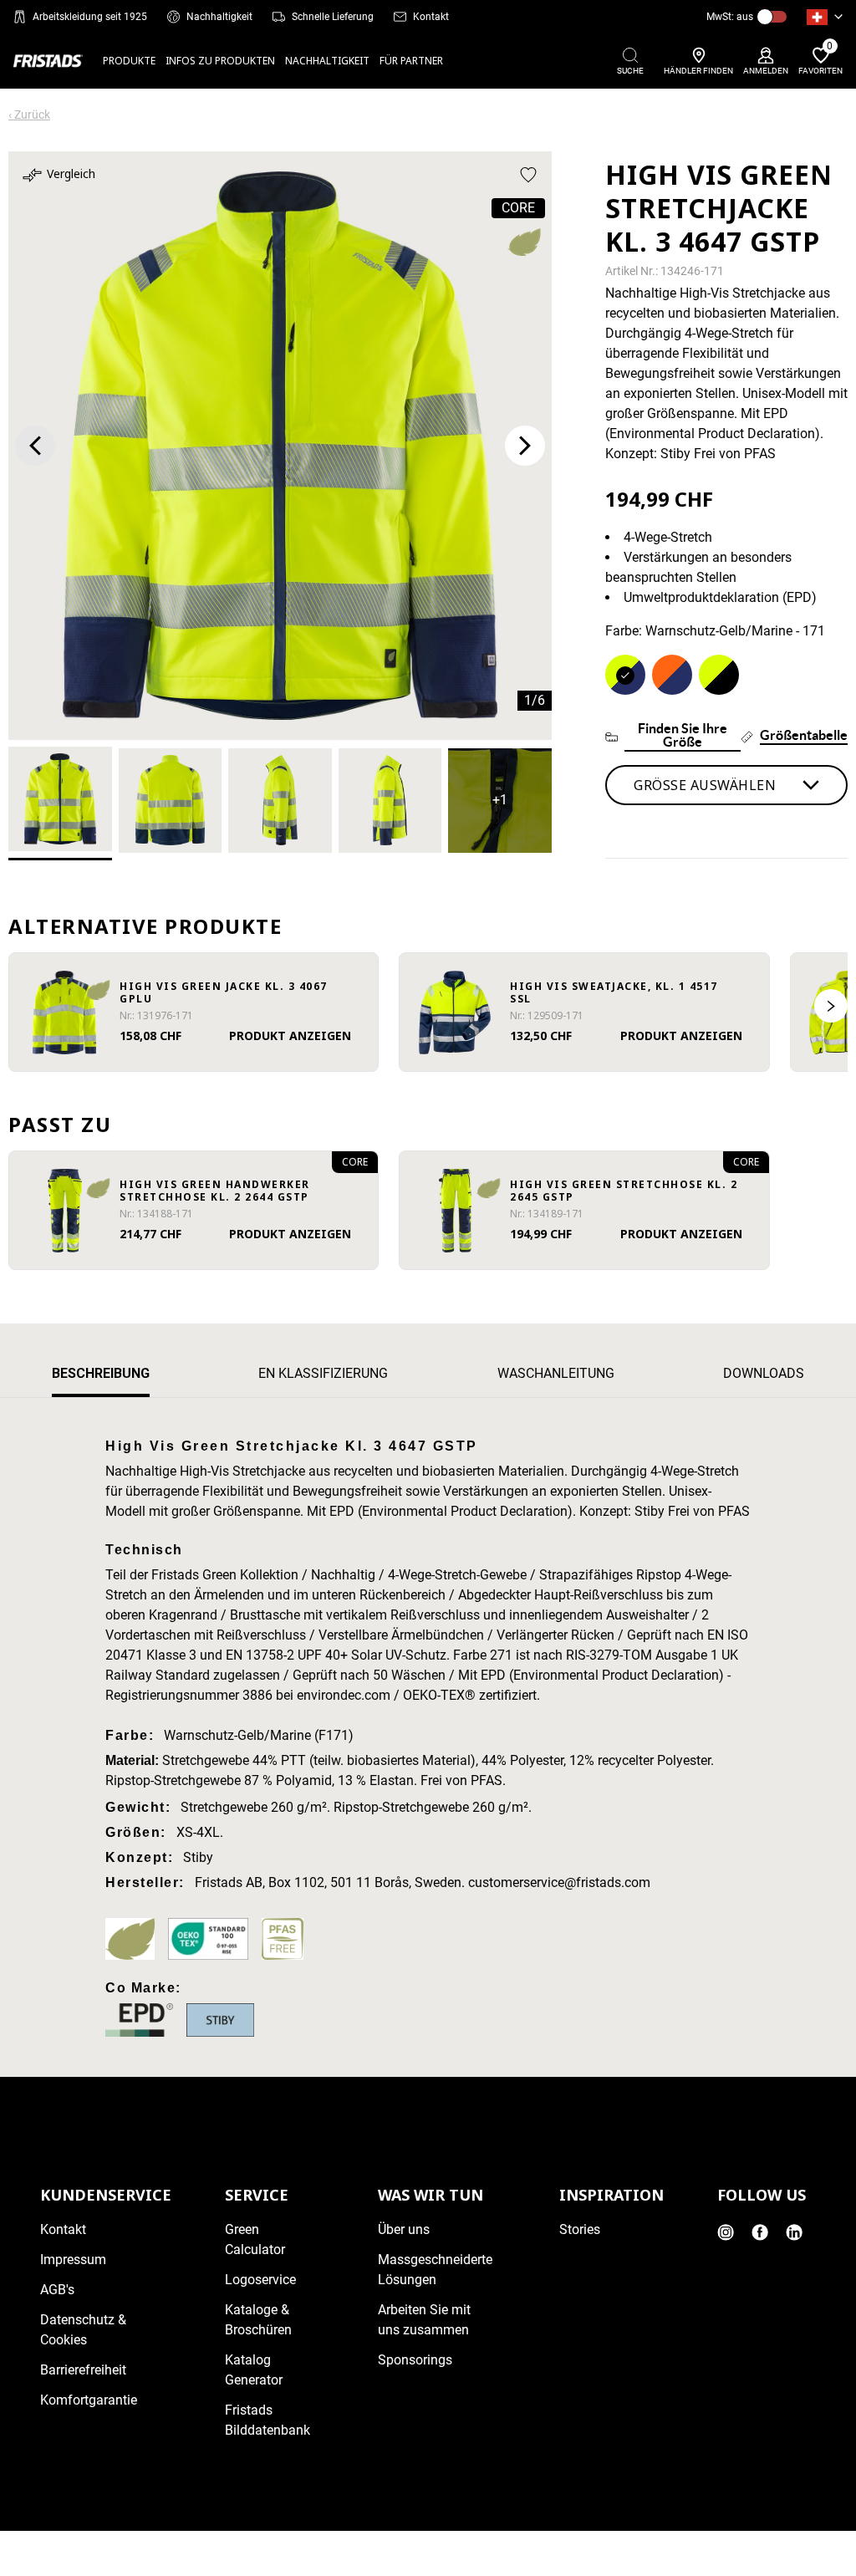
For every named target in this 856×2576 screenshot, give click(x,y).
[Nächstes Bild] (525, 446)
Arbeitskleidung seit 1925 (90, 17)
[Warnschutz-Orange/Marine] (672, 675)
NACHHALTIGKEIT (327, 61)
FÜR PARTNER (411, 61)
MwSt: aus (730, 17)
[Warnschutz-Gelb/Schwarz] (719, 675)
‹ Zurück (29, 115)
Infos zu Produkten (220, 61)
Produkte (129, 61)
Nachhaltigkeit (219, 17)
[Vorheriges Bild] (35, 446)
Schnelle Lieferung (333, 17)
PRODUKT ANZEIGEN (290, 1036)
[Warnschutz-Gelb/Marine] (625, 675)
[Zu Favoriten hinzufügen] (528, 175)
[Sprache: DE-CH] (825, 17)
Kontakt (431, 17)
